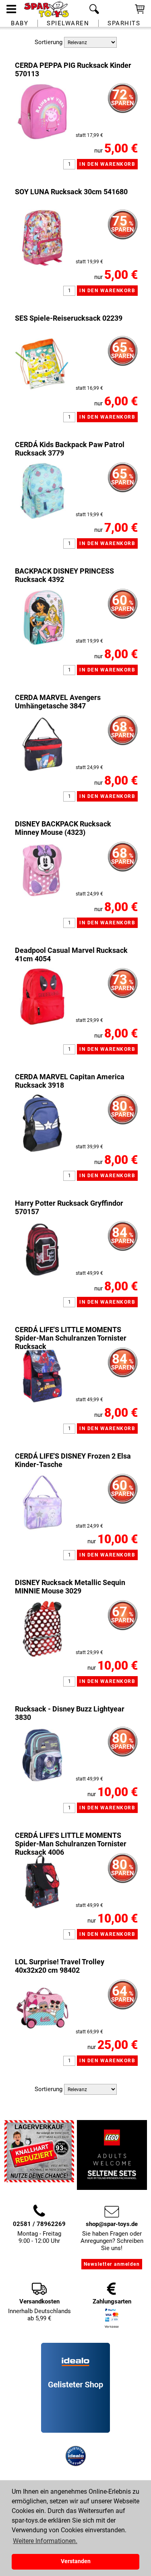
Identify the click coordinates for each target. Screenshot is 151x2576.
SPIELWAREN (68, 23)
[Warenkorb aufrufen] (140, 13)
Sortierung (49, 42)
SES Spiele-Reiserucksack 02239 (69, 318)
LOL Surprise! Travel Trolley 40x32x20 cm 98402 (60, 1966)
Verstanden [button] (76, 2561)
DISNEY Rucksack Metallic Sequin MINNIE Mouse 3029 (70, 1587)
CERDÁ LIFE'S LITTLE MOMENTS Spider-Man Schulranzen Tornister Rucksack (71, 1338)
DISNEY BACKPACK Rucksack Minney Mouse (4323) (63, 828)
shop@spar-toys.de (112, 2224)
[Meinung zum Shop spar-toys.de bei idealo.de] (75, 2431)
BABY (20, 23)
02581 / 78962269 (39, 2224)
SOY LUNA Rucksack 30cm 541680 (71, 192)
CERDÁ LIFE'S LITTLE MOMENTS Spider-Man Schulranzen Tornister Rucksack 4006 (71, 1844)
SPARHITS (124, 23)
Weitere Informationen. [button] (45, 2541)
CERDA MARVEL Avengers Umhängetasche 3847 (58, 702)
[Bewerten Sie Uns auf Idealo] (76, 2442)
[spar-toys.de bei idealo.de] (76, 2464)
